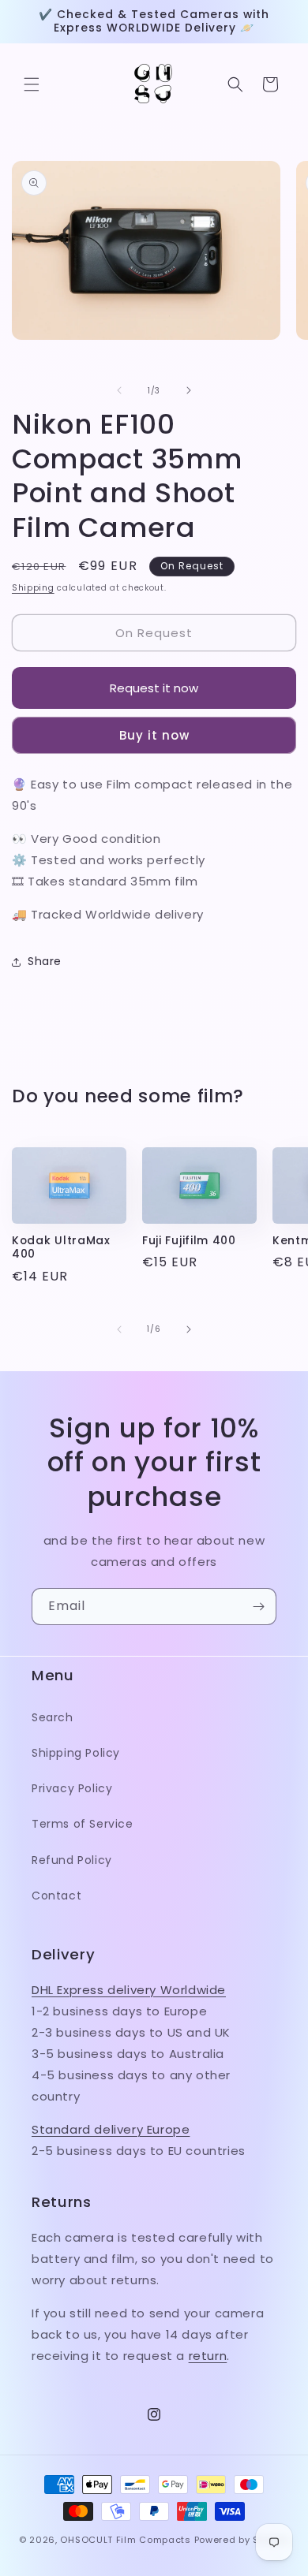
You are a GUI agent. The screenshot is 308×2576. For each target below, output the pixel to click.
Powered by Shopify (242, 2540)
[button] (32, 84)
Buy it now (154, 735)
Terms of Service (83, 1824)
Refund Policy (72, 1860)
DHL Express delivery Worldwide (129, 1990)
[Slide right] (189, 390)
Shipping (33, 588)
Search (53, 1717)
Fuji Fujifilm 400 (189, 1241)
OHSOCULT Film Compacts (125, 2540)
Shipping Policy (76, 1753)
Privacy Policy (72, 1788)
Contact (56, 1896)
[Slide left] (119, 390)
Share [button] (45, 961)
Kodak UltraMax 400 (61, 1248)
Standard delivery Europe (111, 2129)
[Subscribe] (258, 1607)
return (208, 2356)
